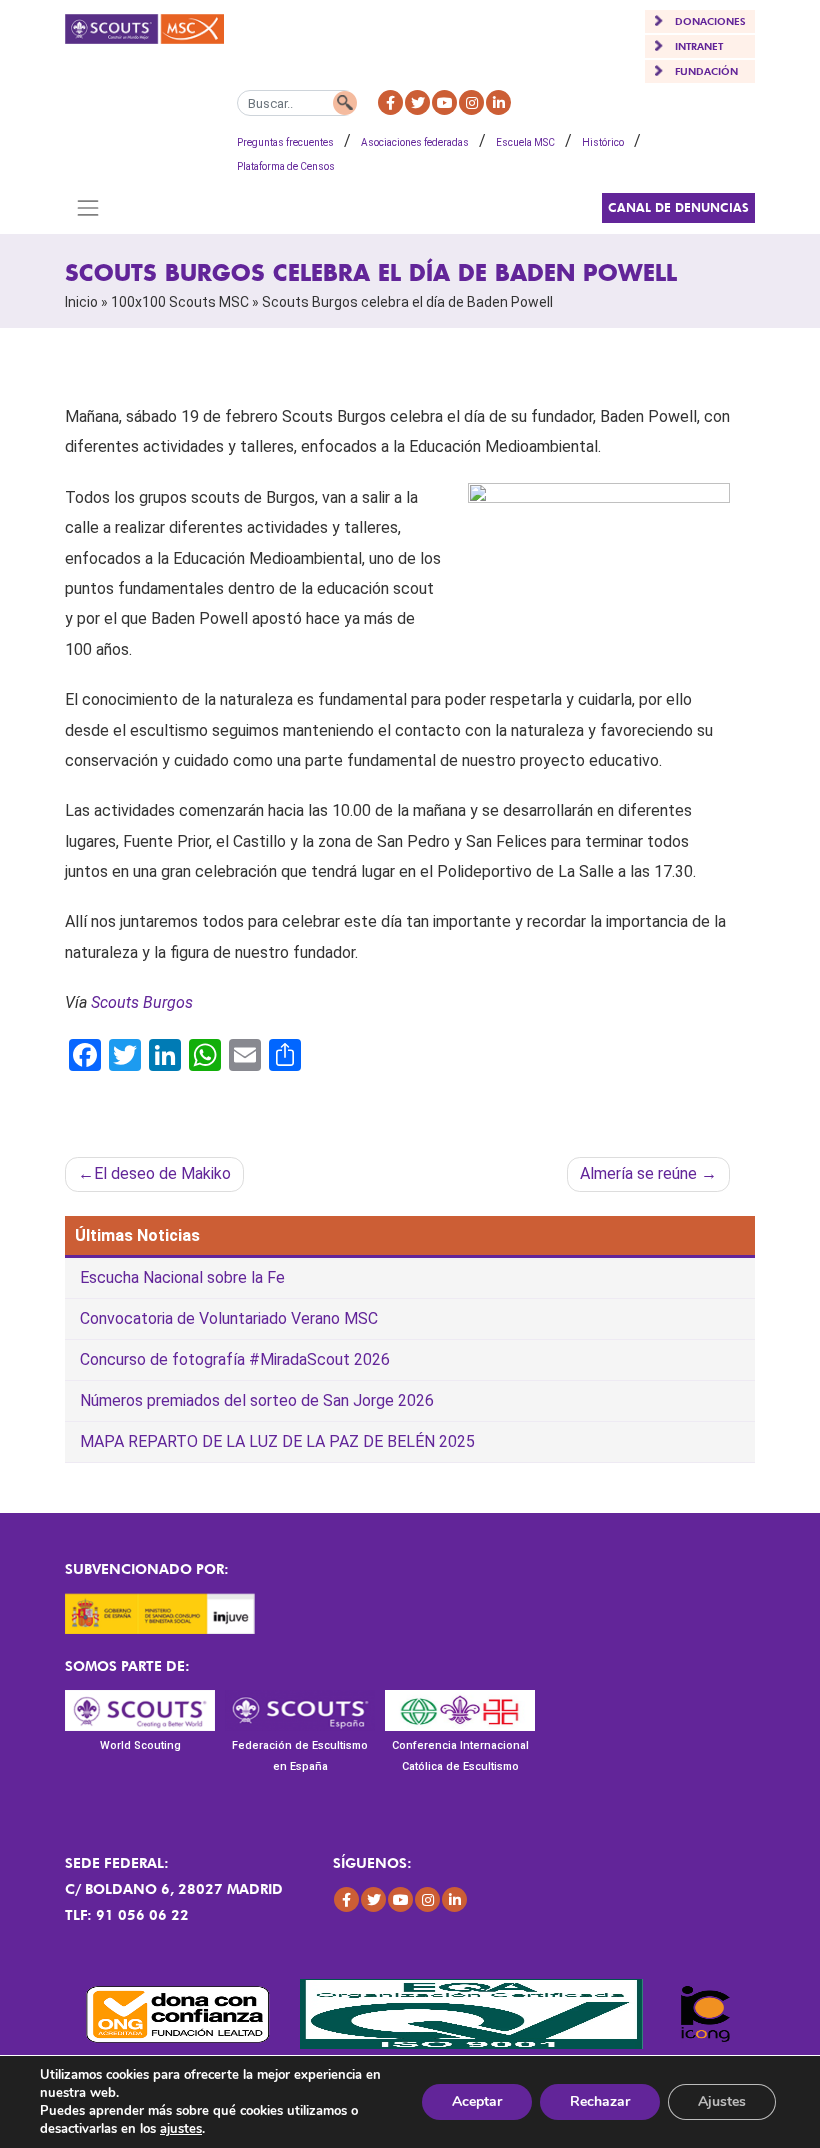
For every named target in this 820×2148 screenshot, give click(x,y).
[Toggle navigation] (88, 208)
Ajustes (722, 2101)
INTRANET (699, 46)
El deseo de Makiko (162, 1173)
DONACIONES (710, 21)
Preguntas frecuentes (285, 142)
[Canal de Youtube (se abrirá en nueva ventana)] (444, 102)
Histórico (603, 142)
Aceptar (477, 2101)
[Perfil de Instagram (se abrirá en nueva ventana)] (471, 102)
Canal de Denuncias (678, 207)
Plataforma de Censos (286, 166)
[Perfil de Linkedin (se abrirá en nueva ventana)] (498, 102)
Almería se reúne (638, 1173)
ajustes (181, 2129)
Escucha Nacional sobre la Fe (182, 1277)
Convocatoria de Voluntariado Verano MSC (229, 1318)
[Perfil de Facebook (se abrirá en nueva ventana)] (390, 102)
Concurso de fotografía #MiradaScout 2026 (235, 1359)
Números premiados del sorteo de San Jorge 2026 (257, 1400)
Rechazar (600, 2101)
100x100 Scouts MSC (180, 302)
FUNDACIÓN (706, 71)
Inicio (81, 302)
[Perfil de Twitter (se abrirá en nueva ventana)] (417, 102)
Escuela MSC (525, 142)
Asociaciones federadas (415, 142)
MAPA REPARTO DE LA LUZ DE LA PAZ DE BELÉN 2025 (277, 1441)
